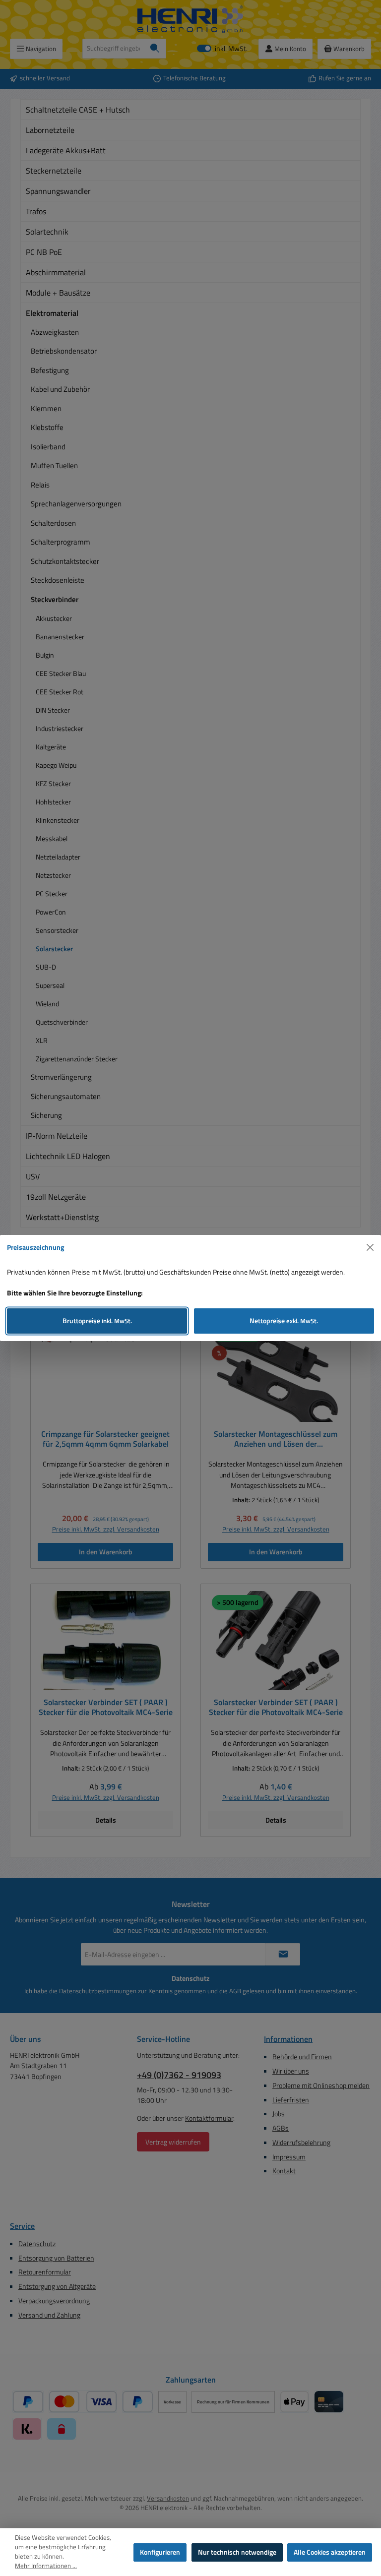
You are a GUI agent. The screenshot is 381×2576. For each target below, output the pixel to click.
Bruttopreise (97, 1321)
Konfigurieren (160, 2552)
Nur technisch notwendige (237, 2552)
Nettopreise (284, 1321)
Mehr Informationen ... (46, 2566)
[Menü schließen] (370, 1248)
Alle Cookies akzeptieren (330, 2552)
